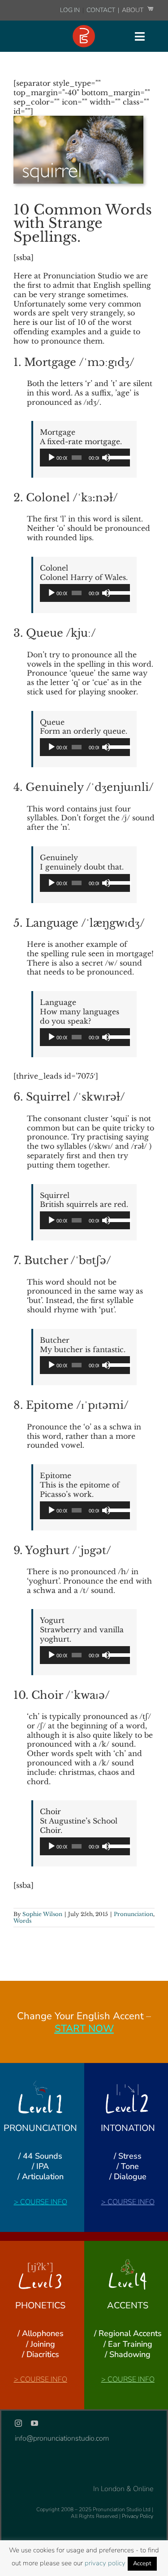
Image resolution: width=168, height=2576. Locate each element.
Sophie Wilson (42, 1914)
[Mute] (106, 458)
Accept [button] (142, 2563)
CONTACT (101, 10)
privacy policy (105, 2563)
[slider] (117, 457)
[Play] (52, 458)
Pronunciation (134, 1914)
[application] (85, 458)
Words (22, 1921)
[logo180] (84, 29)
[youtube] (34, 2423)
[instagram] (18, 2423)
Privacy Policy (138, 2516)
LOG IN (70, 10)
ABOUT (133, 10)
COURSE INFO (44, 2202)
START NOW (84, 2029)
